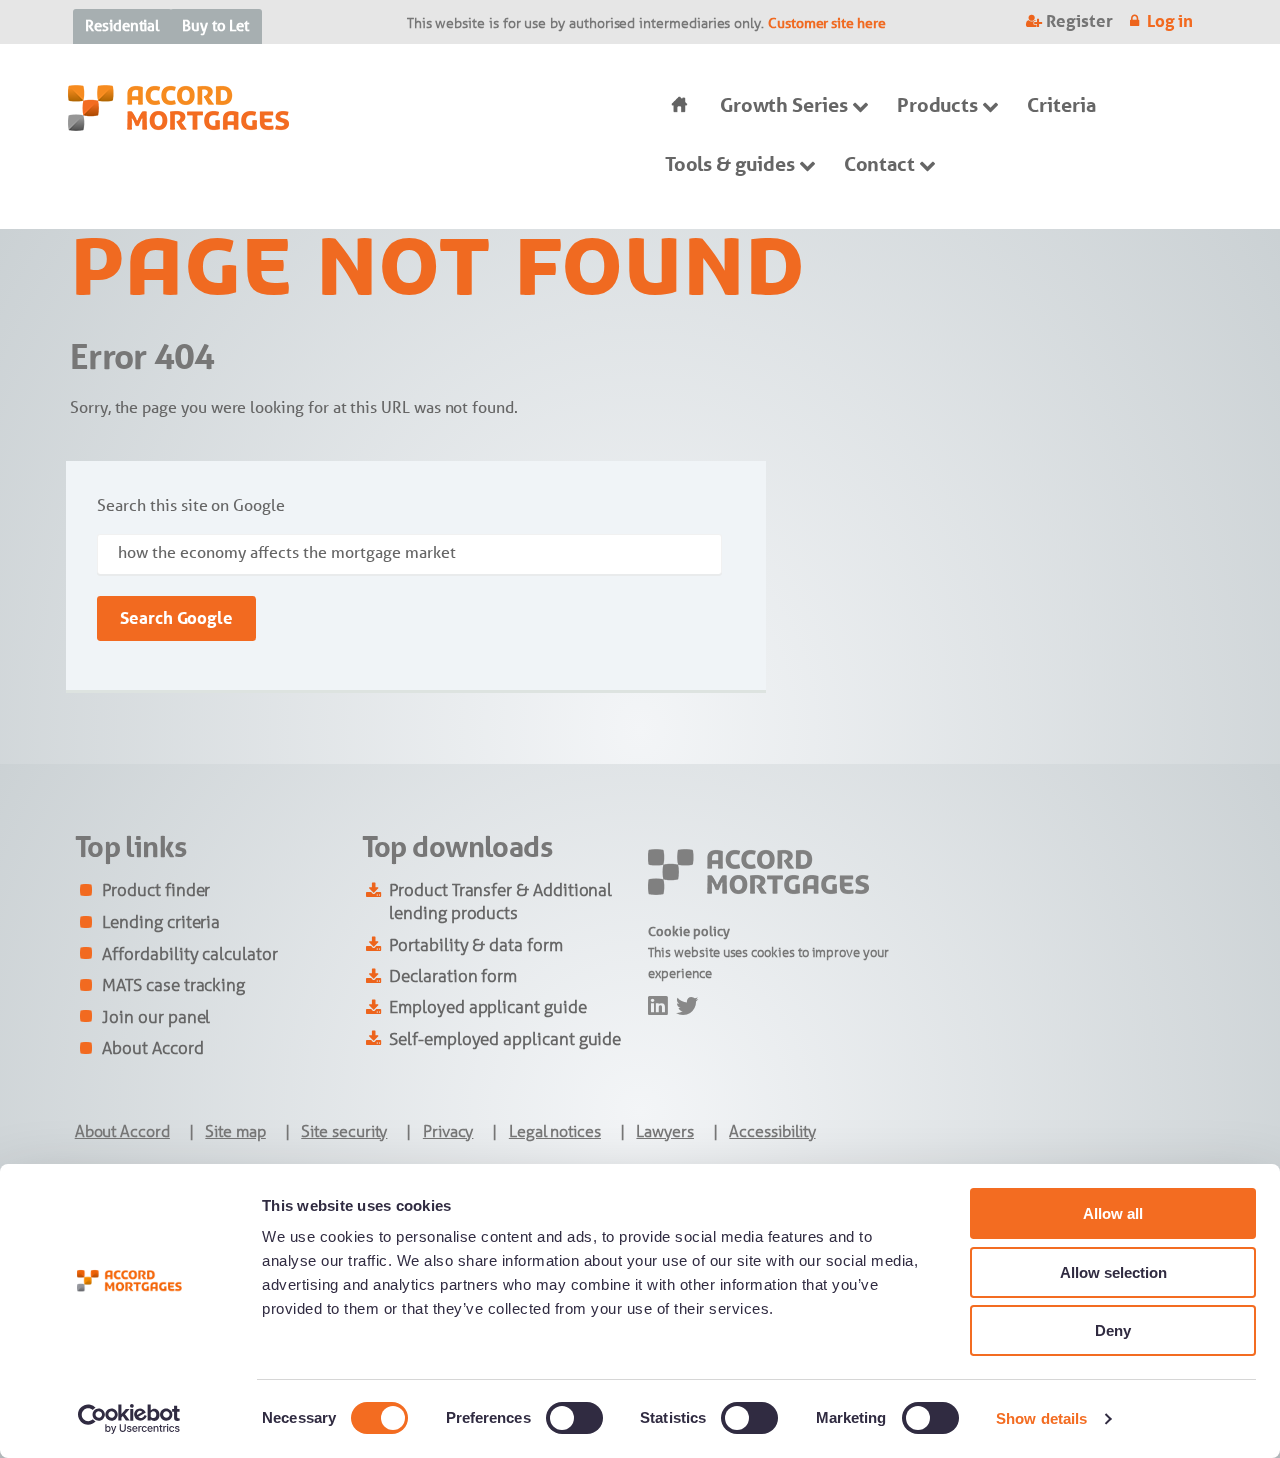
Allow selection (1113, 1272)
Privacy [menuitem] (448, 1131)
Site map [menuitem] (235, 1131)
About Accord (152, 1048)
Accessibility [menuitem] (772, 1131)
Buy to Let (215, 25)
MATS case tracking (173, 985)
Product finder (156, 890)
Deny (1113, 1330)
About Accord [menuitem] (122, 1131)
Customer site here (827, 23)
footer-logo (682, 862)
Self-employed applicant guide (505, 1039)
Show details (1041, 1418)
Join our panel (156, 1017)
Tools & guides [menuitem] (730, 164)
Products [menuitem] (937, 105)
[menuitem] (676, 105)
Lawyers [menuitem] (665, 1131)
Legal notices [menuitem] (555, 1131)
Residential (122, 25)
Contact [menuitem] (880, 164)
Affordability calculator (189, 954)
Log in (1170, 21)
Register (1079, 21)
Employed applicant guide (487, 1007)
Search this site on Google (190, 505)
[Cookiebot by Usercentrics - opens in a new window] (129, 1419)
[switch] (574, 1418)
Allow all (1113, 1213)
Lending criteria (161, 922)
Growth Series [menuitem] (784, 105)
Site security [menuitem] (344, 1131)
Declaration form (453, 976)
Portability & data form (476, 945)
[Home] (178, 118)
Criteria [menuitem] (1061, 105)
